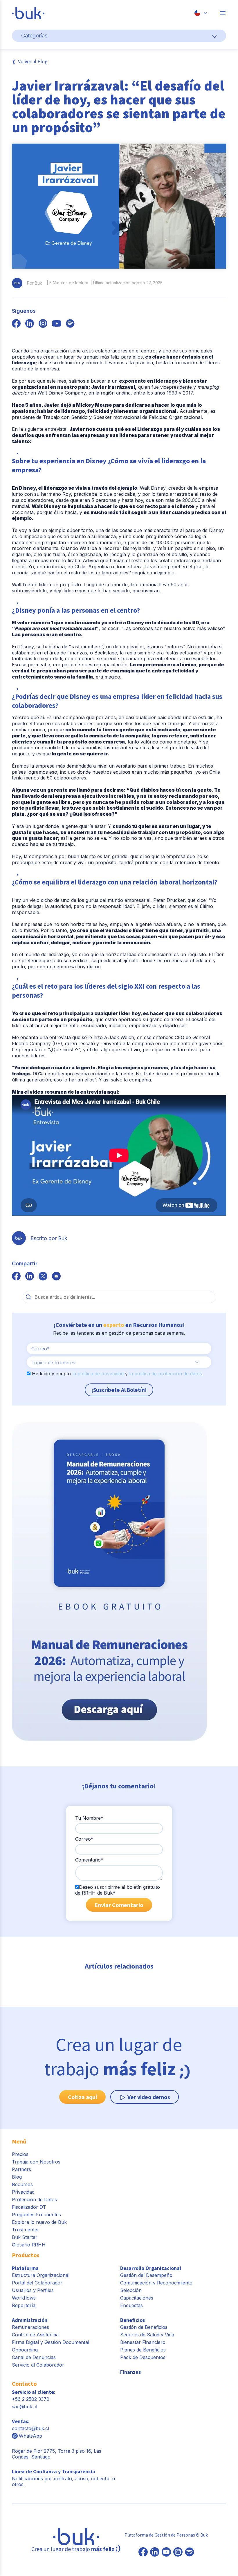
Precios (20, 2154)
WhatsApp (30, 2436)
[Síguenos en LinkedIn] (155, 2553)
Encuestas (131, 2305)
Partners (21, 2169)
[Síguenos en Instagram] (178, 2553)
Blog (17, 2177)
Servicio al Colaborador (38, 2365)
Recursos (22, 2184)
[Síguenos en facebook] (16, 324)
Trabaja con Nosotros (36, 2162)
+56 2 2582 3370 (31, 2399)
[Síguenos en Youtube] (166, 2553)
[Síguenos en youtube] (57, 324)
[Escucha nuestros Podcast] (190, 2553)
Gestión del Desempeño (146, 2275)
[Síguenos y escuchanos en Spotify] (70, 324)
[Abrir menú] (223, 13)
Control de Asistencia (35, 2335)
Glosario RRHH (29, 2245)
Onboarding (25, 2350)
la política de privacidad (98, 1374)
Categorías (34, 36)
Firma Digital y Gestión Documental (51, 2342)
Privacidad (23, 2192)
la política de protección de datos (166, 1374)
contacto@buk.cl (30, 2428)
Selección (131, 2290)
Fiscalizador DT (29, 2207)
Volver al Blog (33, 61)
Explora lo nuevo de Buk (39, 2222)
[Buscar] (29, 1297)
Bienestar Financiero (143, 2342)
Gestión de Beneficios (144, 2327)
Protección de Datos (34, 2199)
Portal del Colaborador (37, 2283)
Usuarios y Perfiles (33, 2290)
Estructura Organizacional (41, 2275)
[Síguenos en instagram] (43, 324)
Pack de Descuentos (143, 2357)
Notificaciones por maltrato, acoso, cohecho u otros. (63, 2478)
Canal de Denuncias (34, 2357)
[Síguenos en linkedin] (30, 324)
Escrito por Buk (49, 1238)
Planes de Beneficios (143, 2350)
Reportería (24, 2305)
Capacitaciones (137, 2298)
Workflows (24, 2298)
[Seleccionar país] (201, 13)
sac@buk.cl (25, 2407)
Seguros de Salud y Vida (147, 2335)
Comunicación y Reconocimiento (156, 2283)
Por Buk (35, 283)
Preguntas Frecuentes (36, 2215)
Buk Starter (25, 2237)
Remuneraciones (30, 2327)
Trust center (26, 2230)
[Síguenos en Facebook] (143, 2553)
